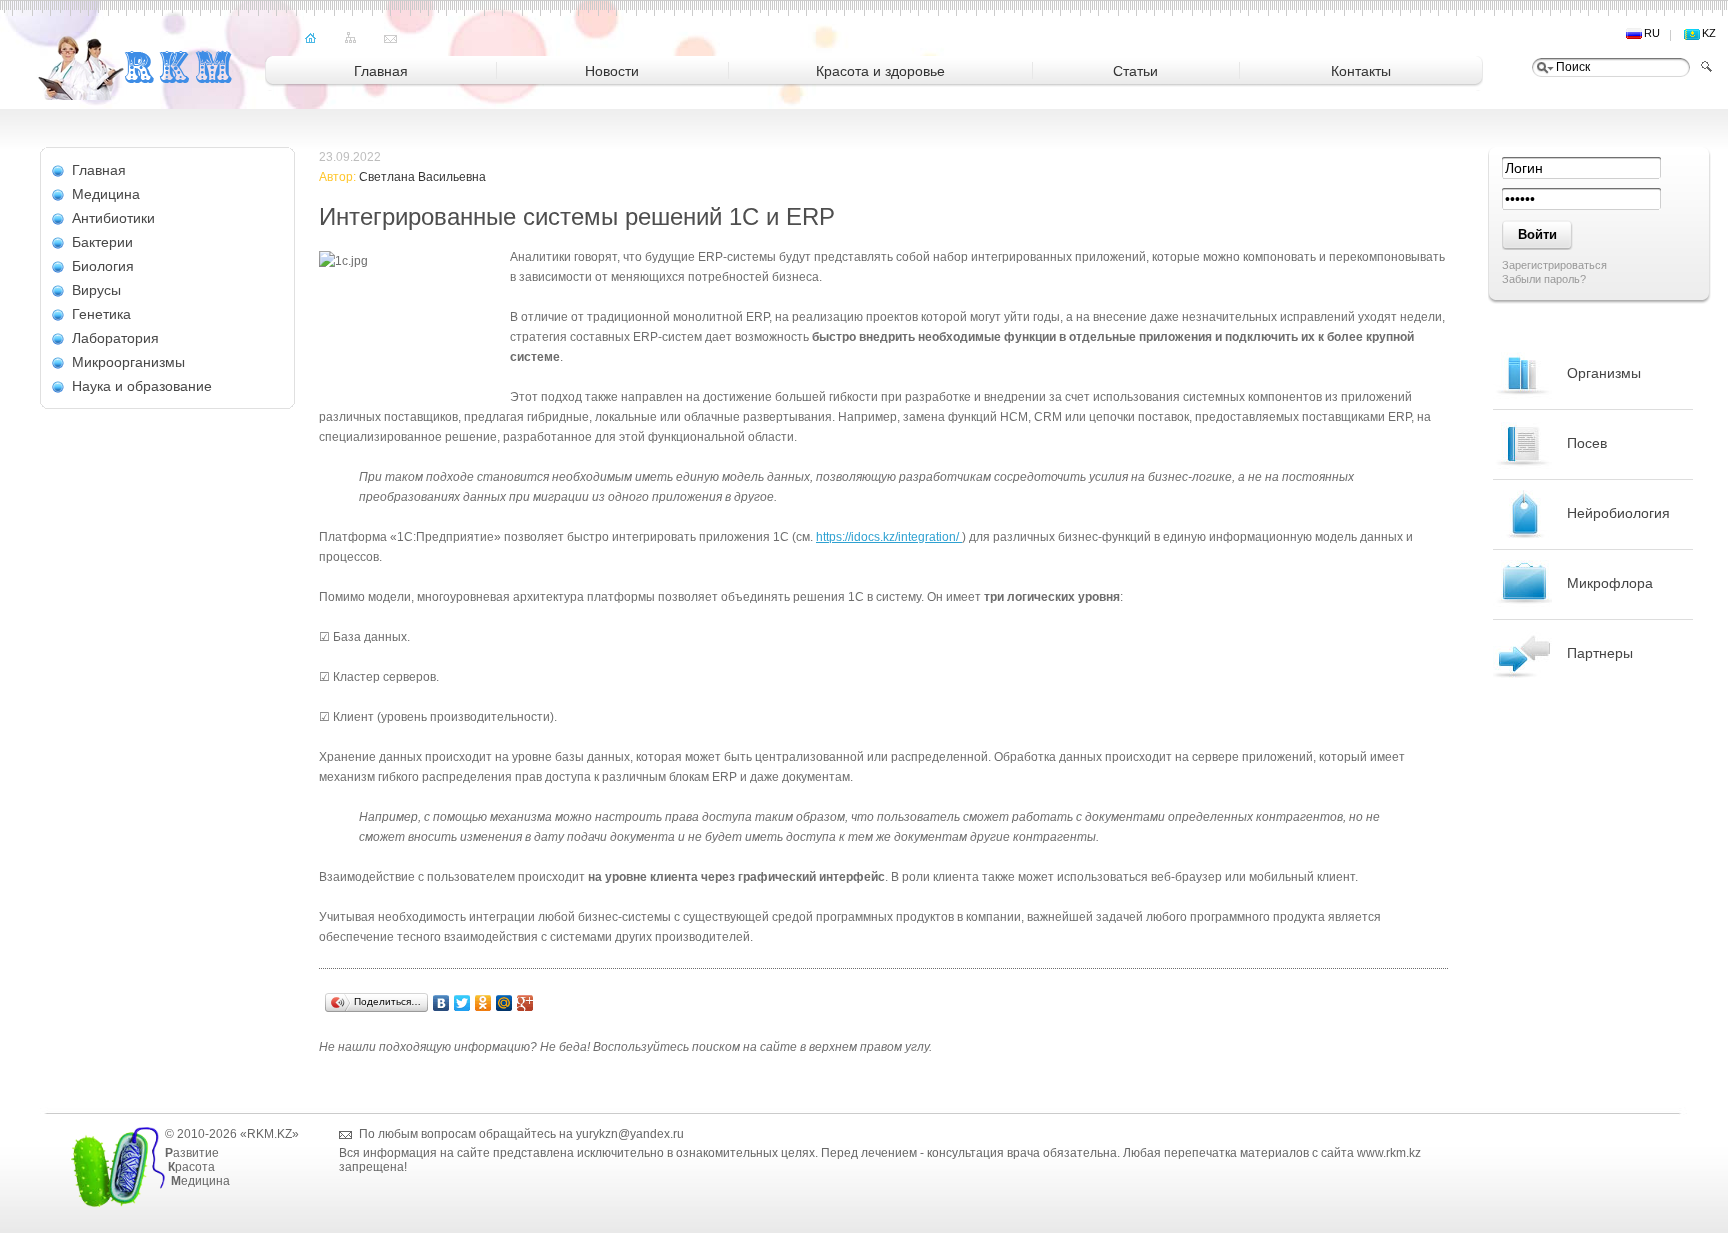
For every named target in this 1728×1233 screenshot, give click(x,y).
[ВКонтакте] (441, 1003)
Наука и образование (142, 386)
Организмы (1604, 373)
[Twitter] (462, 1003)
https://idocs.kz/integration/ (889, 537)
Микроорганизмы (128, 362)
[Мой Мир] (504, 1003)
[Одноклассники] (483, 1003)
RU (1652, 33)
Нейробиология (1618, 513)
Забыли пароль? (1544, 279)
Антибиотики (113, 218)
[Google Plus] (525, 1003)
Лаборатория (115, 338)
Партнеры (1600, 653)
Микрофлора (1610, 583)
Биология (103, 266)
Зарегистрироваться (1554, 265)
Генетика (101, 314)
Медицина (106, 194)
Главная (99, 170)
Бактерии (102, 242)
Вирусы (96, 290)
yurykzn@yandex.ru (630, 1134)
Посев (1587, 443)
